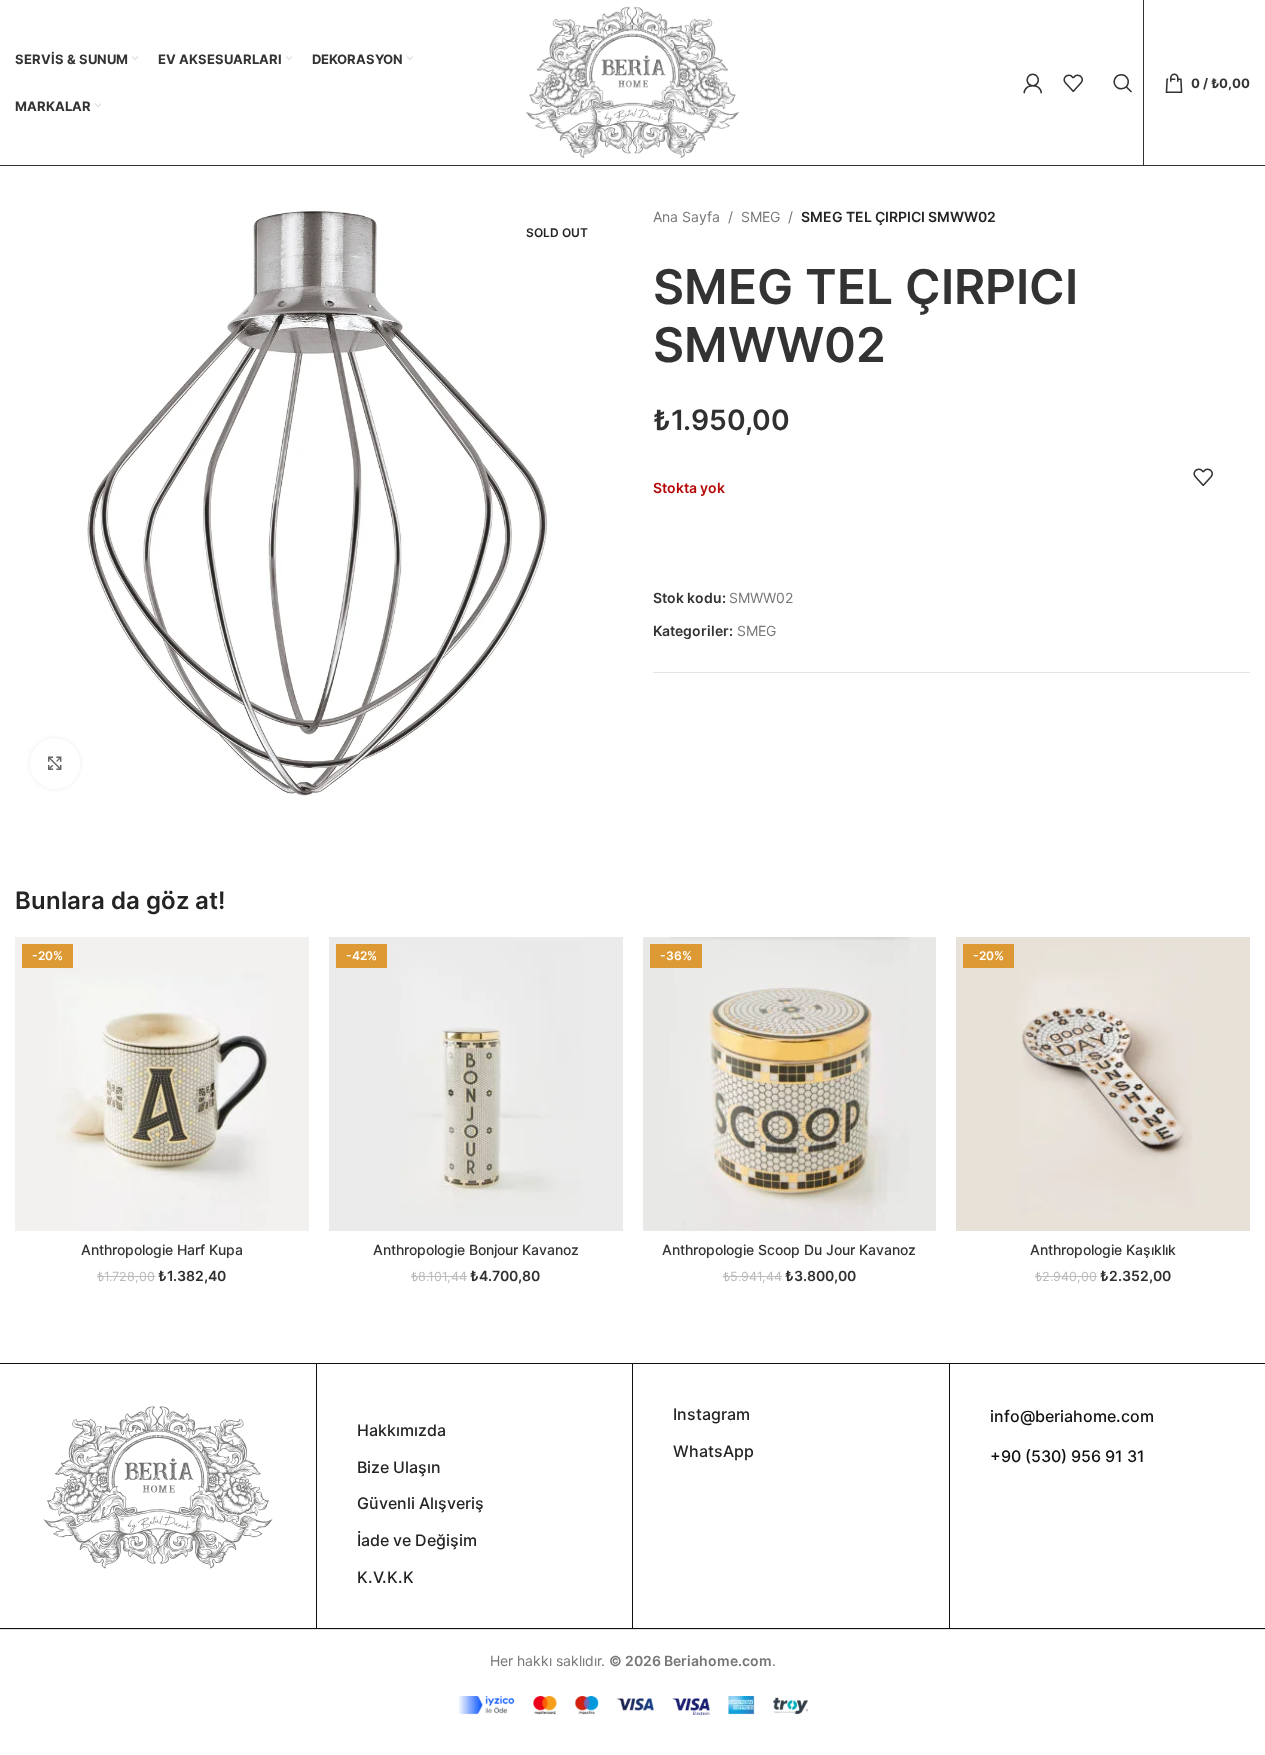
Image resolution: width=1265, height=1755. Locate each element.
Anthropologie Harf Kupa (162, 1249)
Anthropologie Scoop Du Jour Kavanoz (789, 1249)
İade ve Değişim (417, 1540)
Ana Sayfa (686, 216)
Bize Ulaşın (399, 1467)
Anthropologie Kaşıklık (1103, 1249)
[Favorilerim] (1073, 83)
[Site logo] (632, 80)
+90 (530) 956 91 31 (1067, 1456)
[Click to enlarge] (55, 763)
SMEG (760, 216)
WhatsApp (713, 1451)
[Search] (1123, 83)
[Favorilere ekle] (1203, 477)
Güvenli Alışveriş (420, 1503)
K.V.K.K (385, 1577)
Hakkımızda (401, 1430)
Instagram (711, 1414)
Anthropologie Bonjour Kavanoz (476, 1249)
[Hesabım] (1033, 83)
